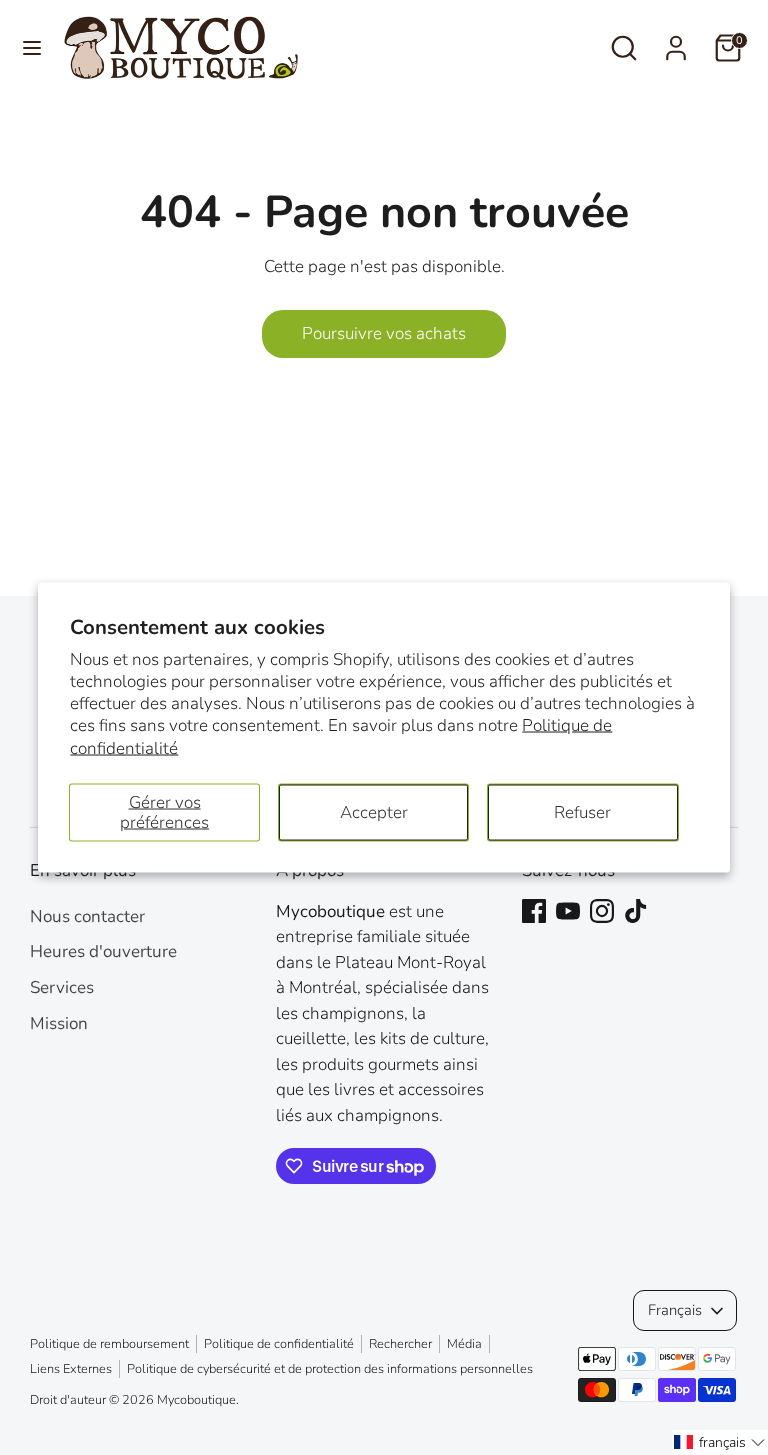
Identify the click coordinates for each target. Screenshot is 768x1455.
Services (62, 987)
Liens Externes (71, 1369)
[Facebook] (534, 911)
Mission (59, 1023)
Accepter (374, 811)
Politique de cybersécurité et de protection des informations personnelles (330, 1369)
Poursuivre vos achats (384, 333)
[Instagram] (602, 911)
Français (675, 1310)
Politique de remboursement (109, 1344)
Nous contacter (87, 916)
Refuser (582, 811)
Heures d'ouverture (103, 951)
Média (464, 1344)
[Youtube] (568, 911)
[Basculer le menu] (32, 48)
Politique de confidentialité (279, 1344)
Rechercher (400, 1344)
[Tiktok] (636, 911)
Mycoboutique (196, 1400)
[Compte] (676, 40)
